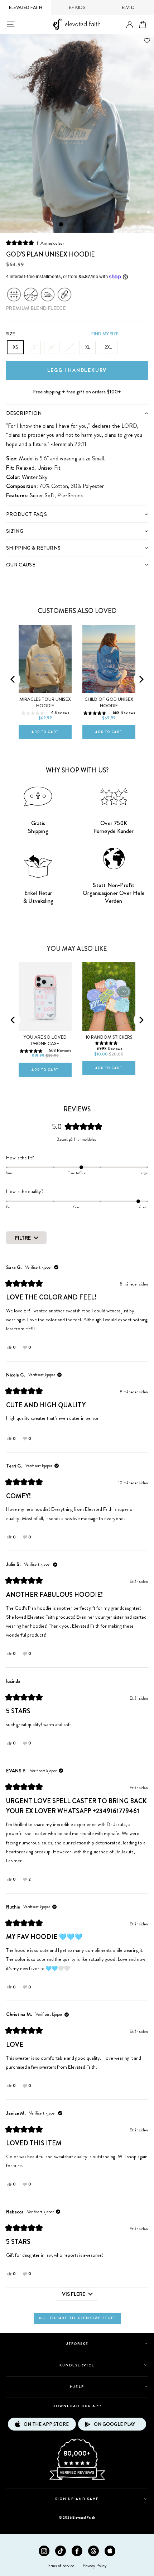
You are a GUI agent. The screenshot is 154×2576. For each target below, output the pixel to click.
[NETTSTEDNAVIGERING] (11, 24)
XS (15, 347)
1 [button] (61, 224)
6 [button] (94, 225)
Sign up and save (77, 2499)
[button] (35, 243)
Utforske (77, 2344)
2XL (108, 347)
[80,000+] (77, 2479)
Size (11, 334)
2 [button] (68, 225)
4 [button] (81, 225)
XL (88, 347)
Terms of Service (61, 2566)
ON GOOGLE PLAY (114, 2424)
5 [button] (88, 225)
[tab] (77, 413)
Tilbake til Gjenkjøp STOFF (82, 2318)
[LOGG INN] (130, 25)
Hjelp (77, 2387)
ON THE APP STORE (46, 2424)
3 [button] (75, 225)
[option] (77, 133)
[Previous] (13, 679)
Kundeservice (77, 2365)
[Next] (141, 679)
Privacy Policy (95, 2566)
